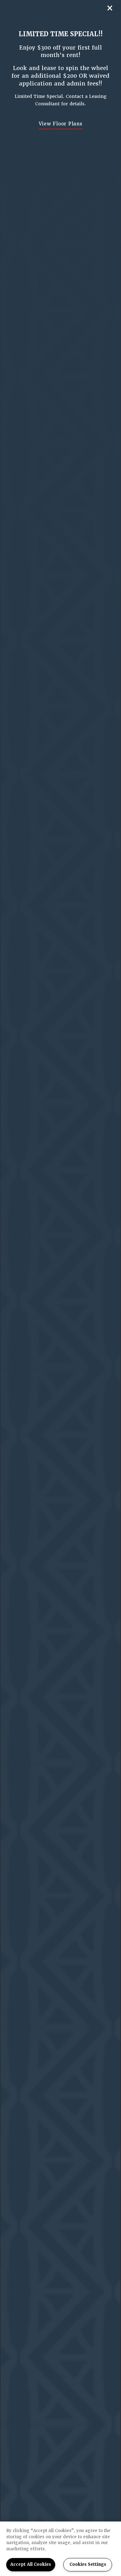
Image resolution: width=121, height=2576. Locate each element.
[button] (61, 124)
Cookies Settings (88, 2564)
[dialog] (60, 1288)
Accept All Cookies (31, 2564)
